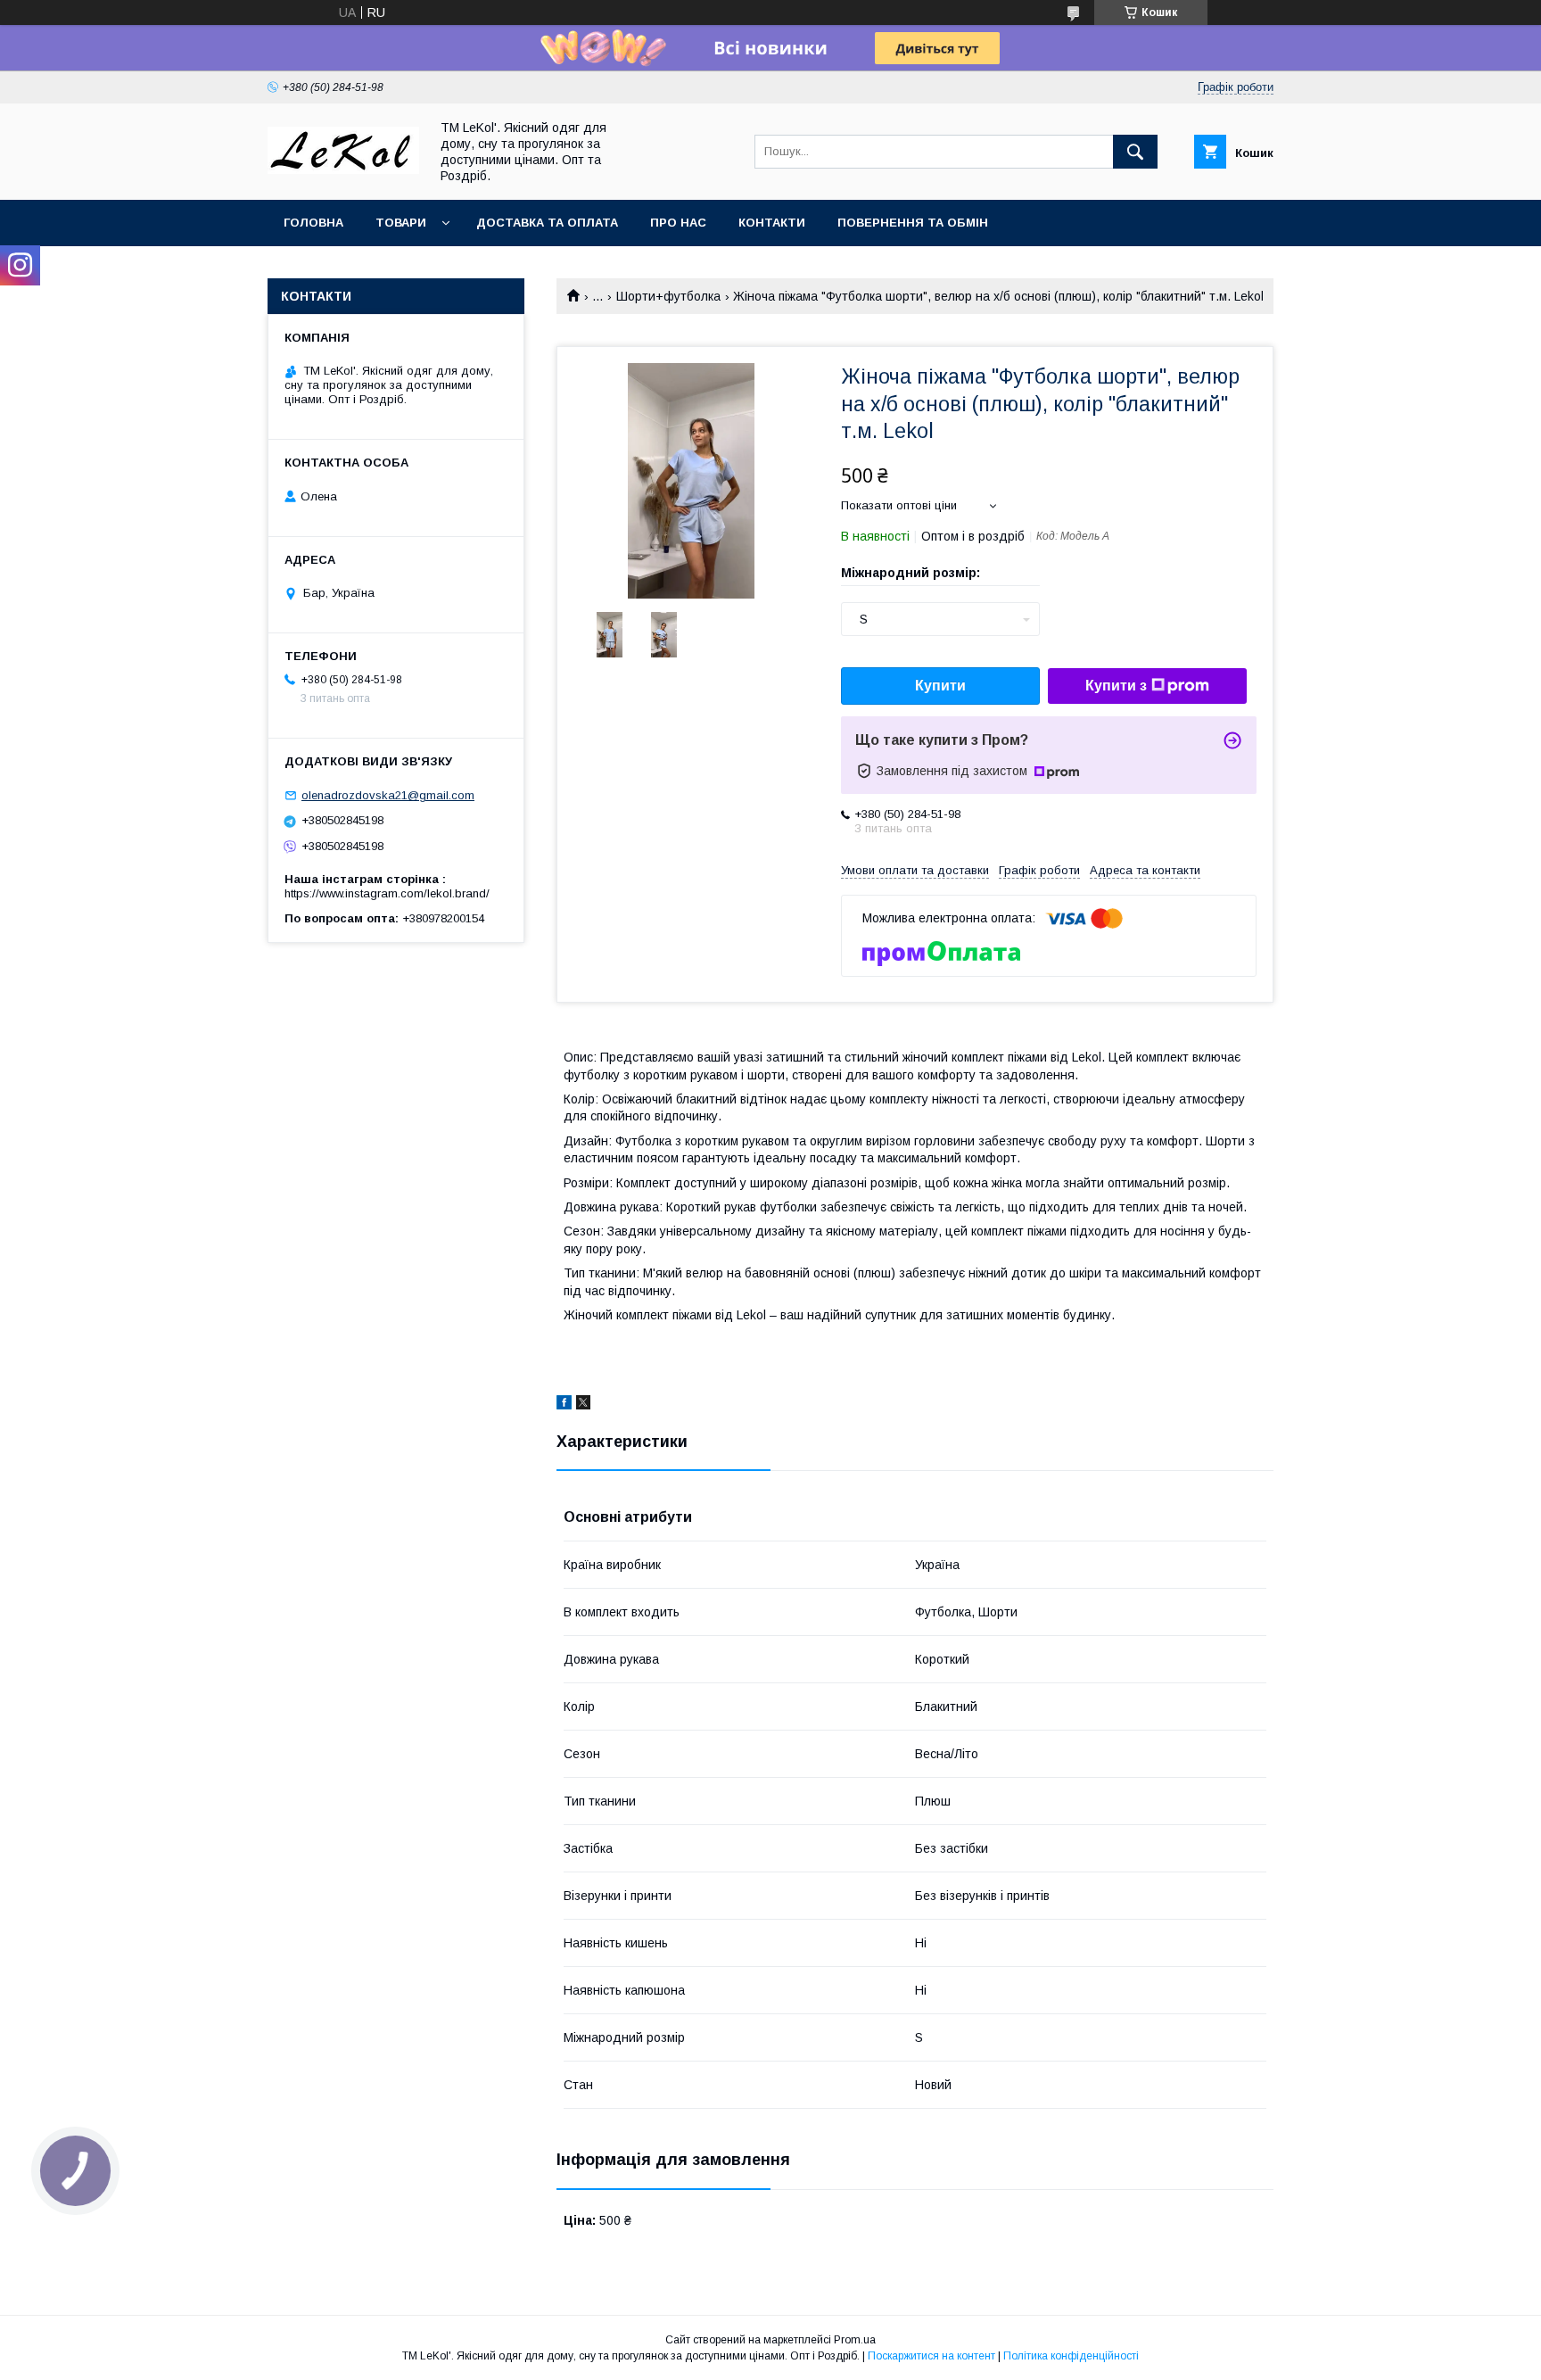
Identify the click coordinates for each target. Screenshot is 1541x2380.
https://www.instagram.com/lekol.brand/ (387, 893)
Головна (313, 223)
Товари (401, 223)
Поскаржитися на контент (931, 2356)
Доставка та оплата (547, 223)
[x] (583, 1405)
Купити (940, 686)
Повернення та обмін (913, 223)
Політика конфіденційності (1071, 2356)
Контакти (772, 223)
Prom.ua (855, 2340)
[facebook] (564, 1405)
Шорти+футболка (668, 296)
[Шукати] (1135, 152)
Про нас (678, 223)
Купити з (1116, 686)
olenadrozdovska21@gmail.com (388, 795)
